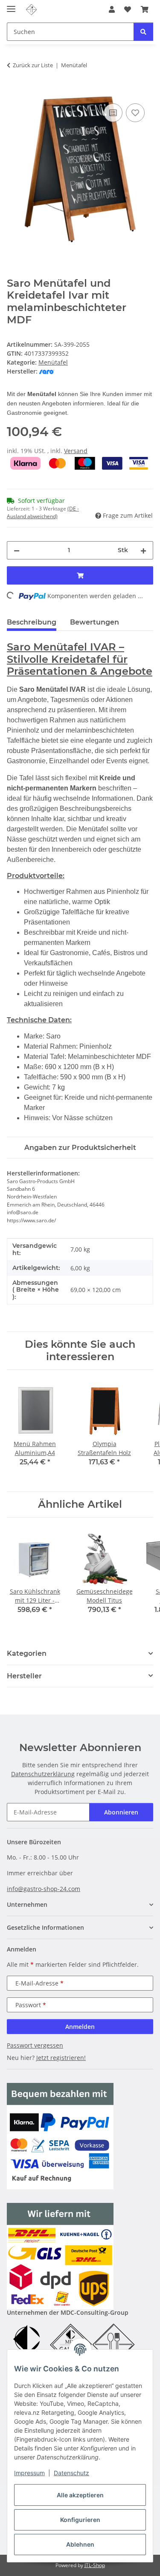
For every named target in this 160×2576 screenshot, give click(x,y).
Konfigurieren (80, 2520)
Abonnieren (121, 1812)
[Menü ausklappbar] (11, 5)
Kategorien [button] (27, 1653)
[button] (112, 9)
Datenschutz (71, 2473)
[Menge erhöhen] (143, 550)
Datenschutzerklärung (43, 1774)
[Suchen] (143, 32)
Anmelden (80, 2027)
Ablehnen (80, 2544)
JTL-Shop (95, 2565)
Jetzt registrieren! (61, 2058)
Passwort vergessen (35, 2045)
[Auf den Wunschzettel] (135, 113)
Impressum (29, 2473)
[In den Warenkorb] (14, 92)
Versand (76, 451)
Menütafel (53, 362)
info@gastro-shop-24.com (44, 1889)
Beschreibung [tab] (32, 622)
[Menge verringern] (17, 550)
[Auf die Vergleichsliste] (113, 113)
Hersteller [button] (24, 1676)
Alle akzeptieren (80, 2495)
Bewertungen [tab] (95, 622)
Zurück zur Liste (33, 65)
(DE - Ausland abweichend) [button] (43, 512)
